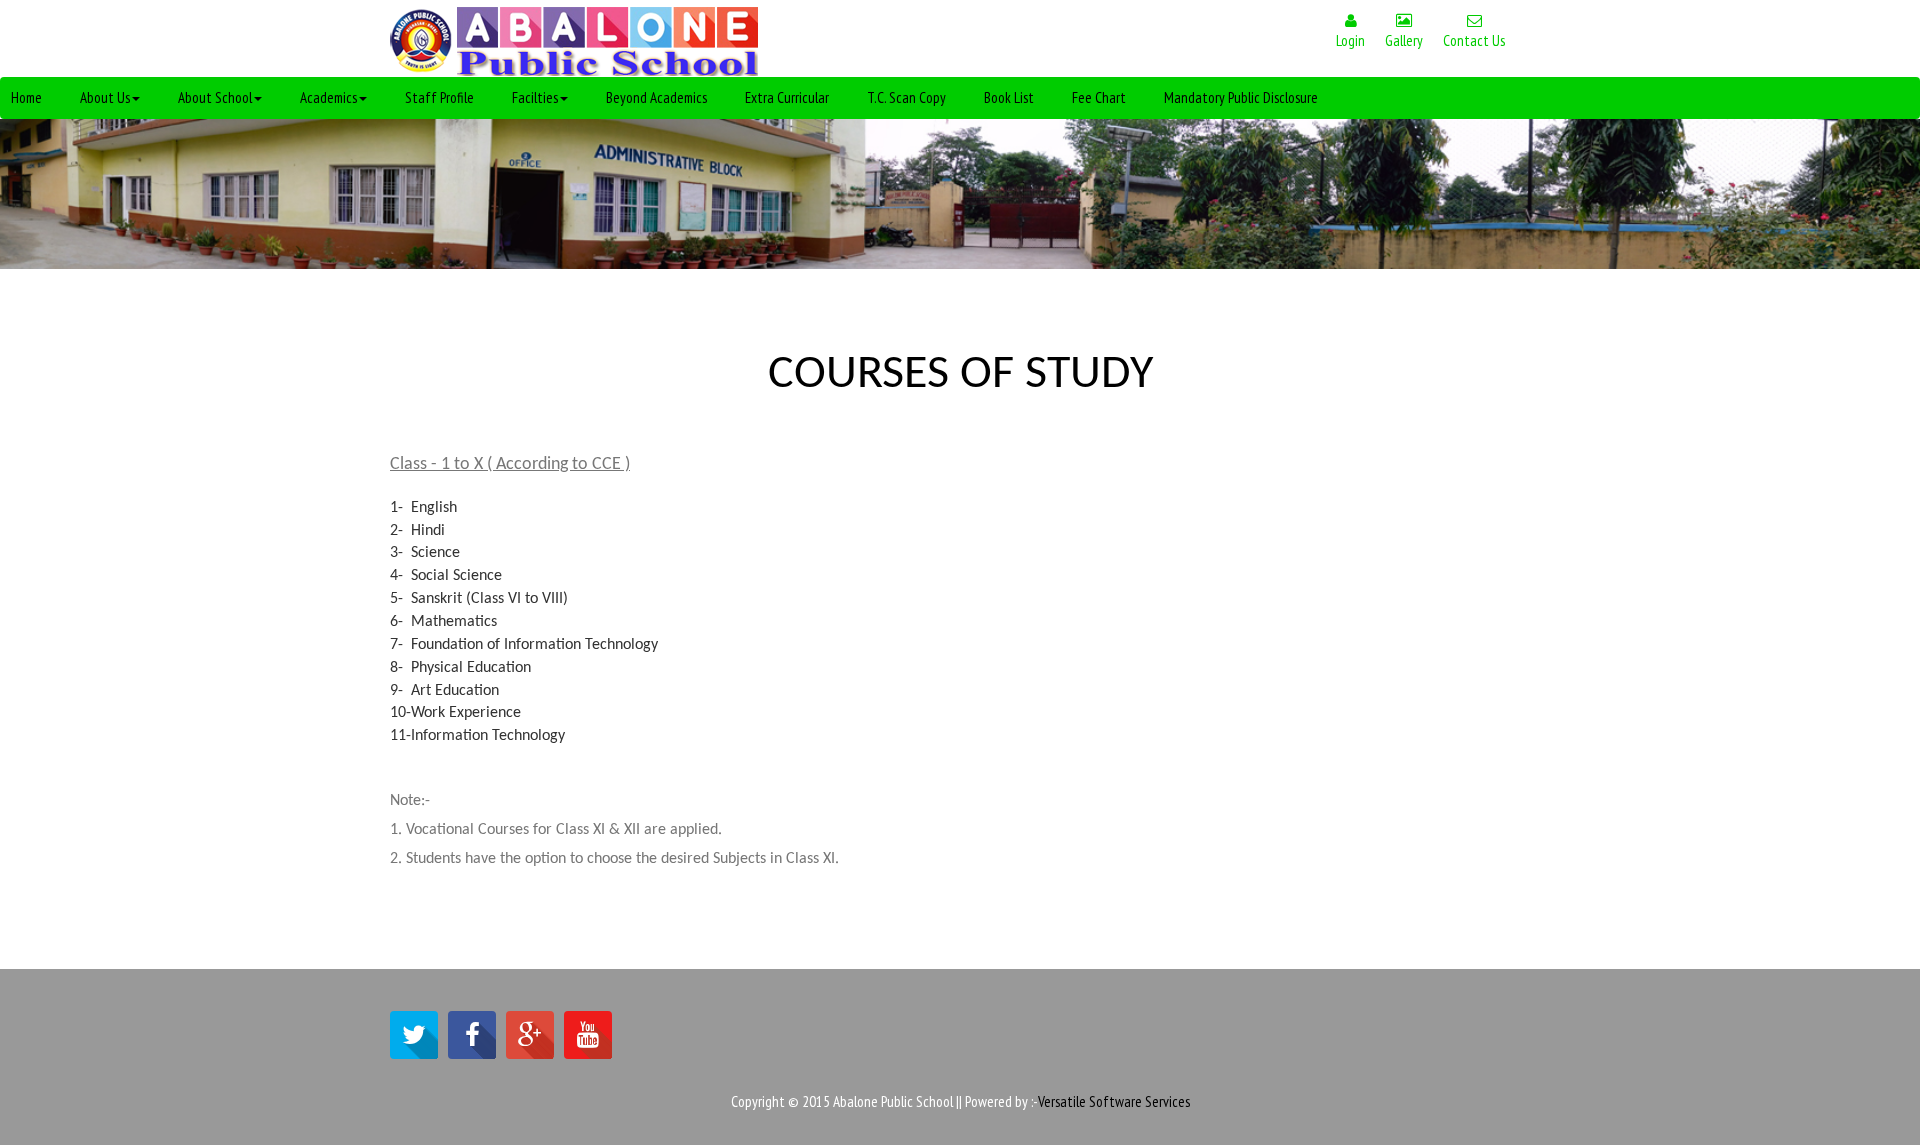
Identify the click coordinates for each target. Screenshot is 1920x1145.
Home (26, 97)
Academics (328, 97)
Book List (1009, 97)
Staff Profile (439, 97)
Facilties (535, 97)
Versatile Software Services (1114, 1101)
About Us (105, 97)
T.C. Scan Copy (906, 97)
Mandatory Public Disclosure (1241, 97)
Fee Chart (1099, 97)
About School (215, 97)
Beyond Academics (656, 97)
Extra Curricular (787, 97)
